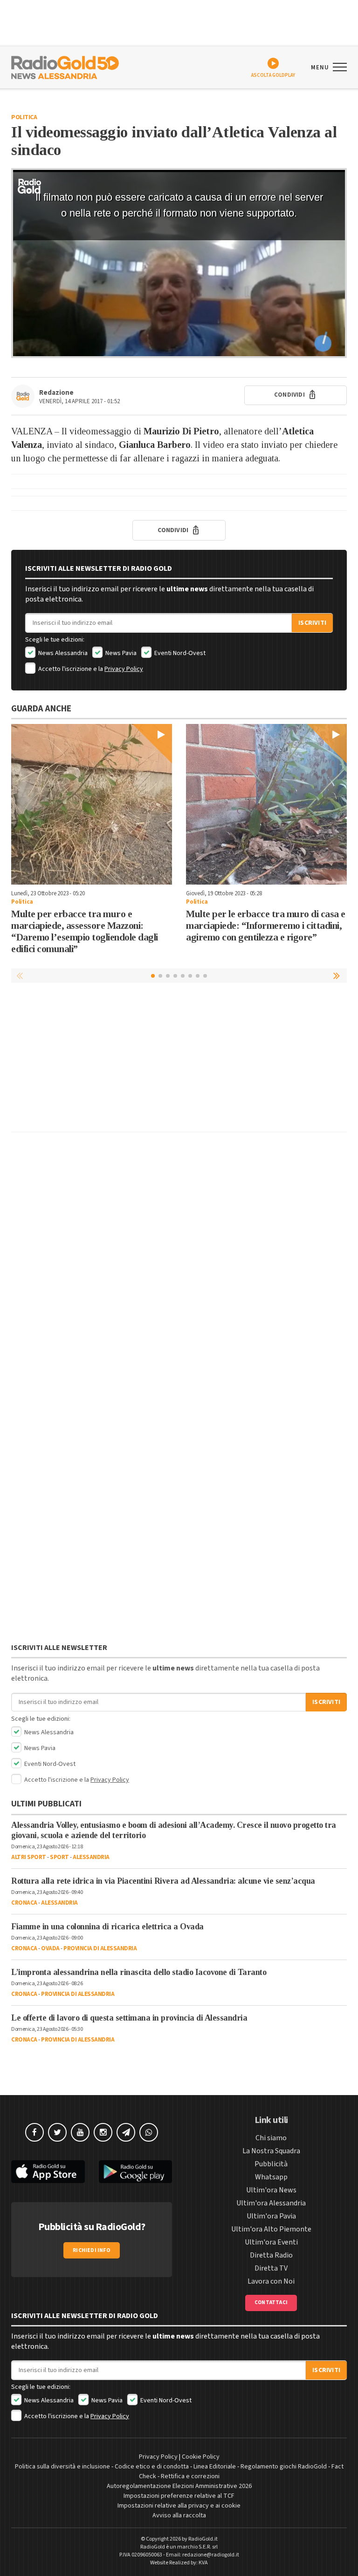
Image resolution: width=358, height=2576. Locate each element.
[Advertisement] (179, 1060)
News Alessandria (62, 653)
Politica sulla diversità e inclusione (62, 2467)
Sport (59, 1857)
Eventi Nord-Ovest (179, 653)
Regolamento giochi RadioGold (284, 2467)
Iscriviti (312, 623)
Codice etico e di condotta (152, 2467)
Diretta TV (271, 2268)
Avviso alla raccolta (179, 2515)
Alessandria (91, 1857)
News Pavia (120, 653)
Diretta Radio (271, 2255)
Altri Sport (29, 1857)
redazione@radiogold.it (211, 2555)
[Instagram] (103, 2132)
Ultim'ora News (271, 2190)
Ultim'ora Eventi (271, 2242)
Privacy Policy (124, 669)
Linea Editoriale (215, 2467)
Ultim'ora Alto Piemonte (271, 2229)
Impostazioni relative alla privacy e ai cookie (179, 2506)
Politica (24, 117)
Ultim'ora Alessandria (271, 2203)
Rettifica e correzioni (190, 2476)
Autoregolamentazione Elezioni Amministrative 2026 (179, 2486)
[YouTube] (80, 2132)
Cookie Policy (201, 2457)
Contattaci (271, 2302)
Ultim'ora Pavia (271, 2216)
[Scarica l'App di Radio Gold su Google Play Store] (136, 2172)
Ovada (50, 1948)
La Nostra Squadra (271, 2151)
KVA (203, 2563)
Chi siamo (271, 2138)
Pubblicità (271, 2164)
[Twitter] (57, 2132)
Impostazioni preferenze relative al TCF (179, 2496)
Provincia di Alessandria (100, 1948)
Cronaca (24, 1903)
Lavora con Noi (271, 2281)
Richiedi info (92, 2250)
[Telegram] (126, 2132)
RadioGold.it (203, 2539)
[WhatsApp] (149, 2132)
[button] (337, 975)
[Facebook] (34, 2132)
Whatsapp (271, 2177)
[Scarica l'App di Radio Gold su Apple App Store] (48, 2172)
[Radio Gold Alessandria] (65, 67)
